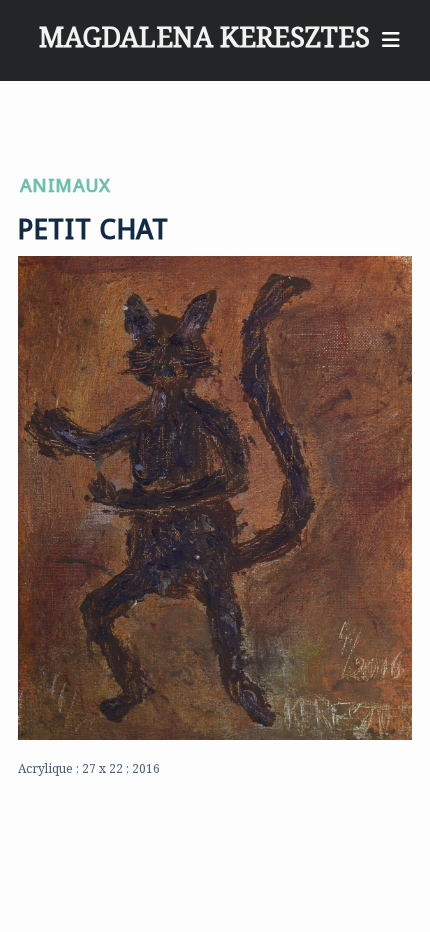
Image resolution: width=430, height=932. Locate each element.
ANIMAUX (65, 181)
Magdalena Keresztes (204, 26)
